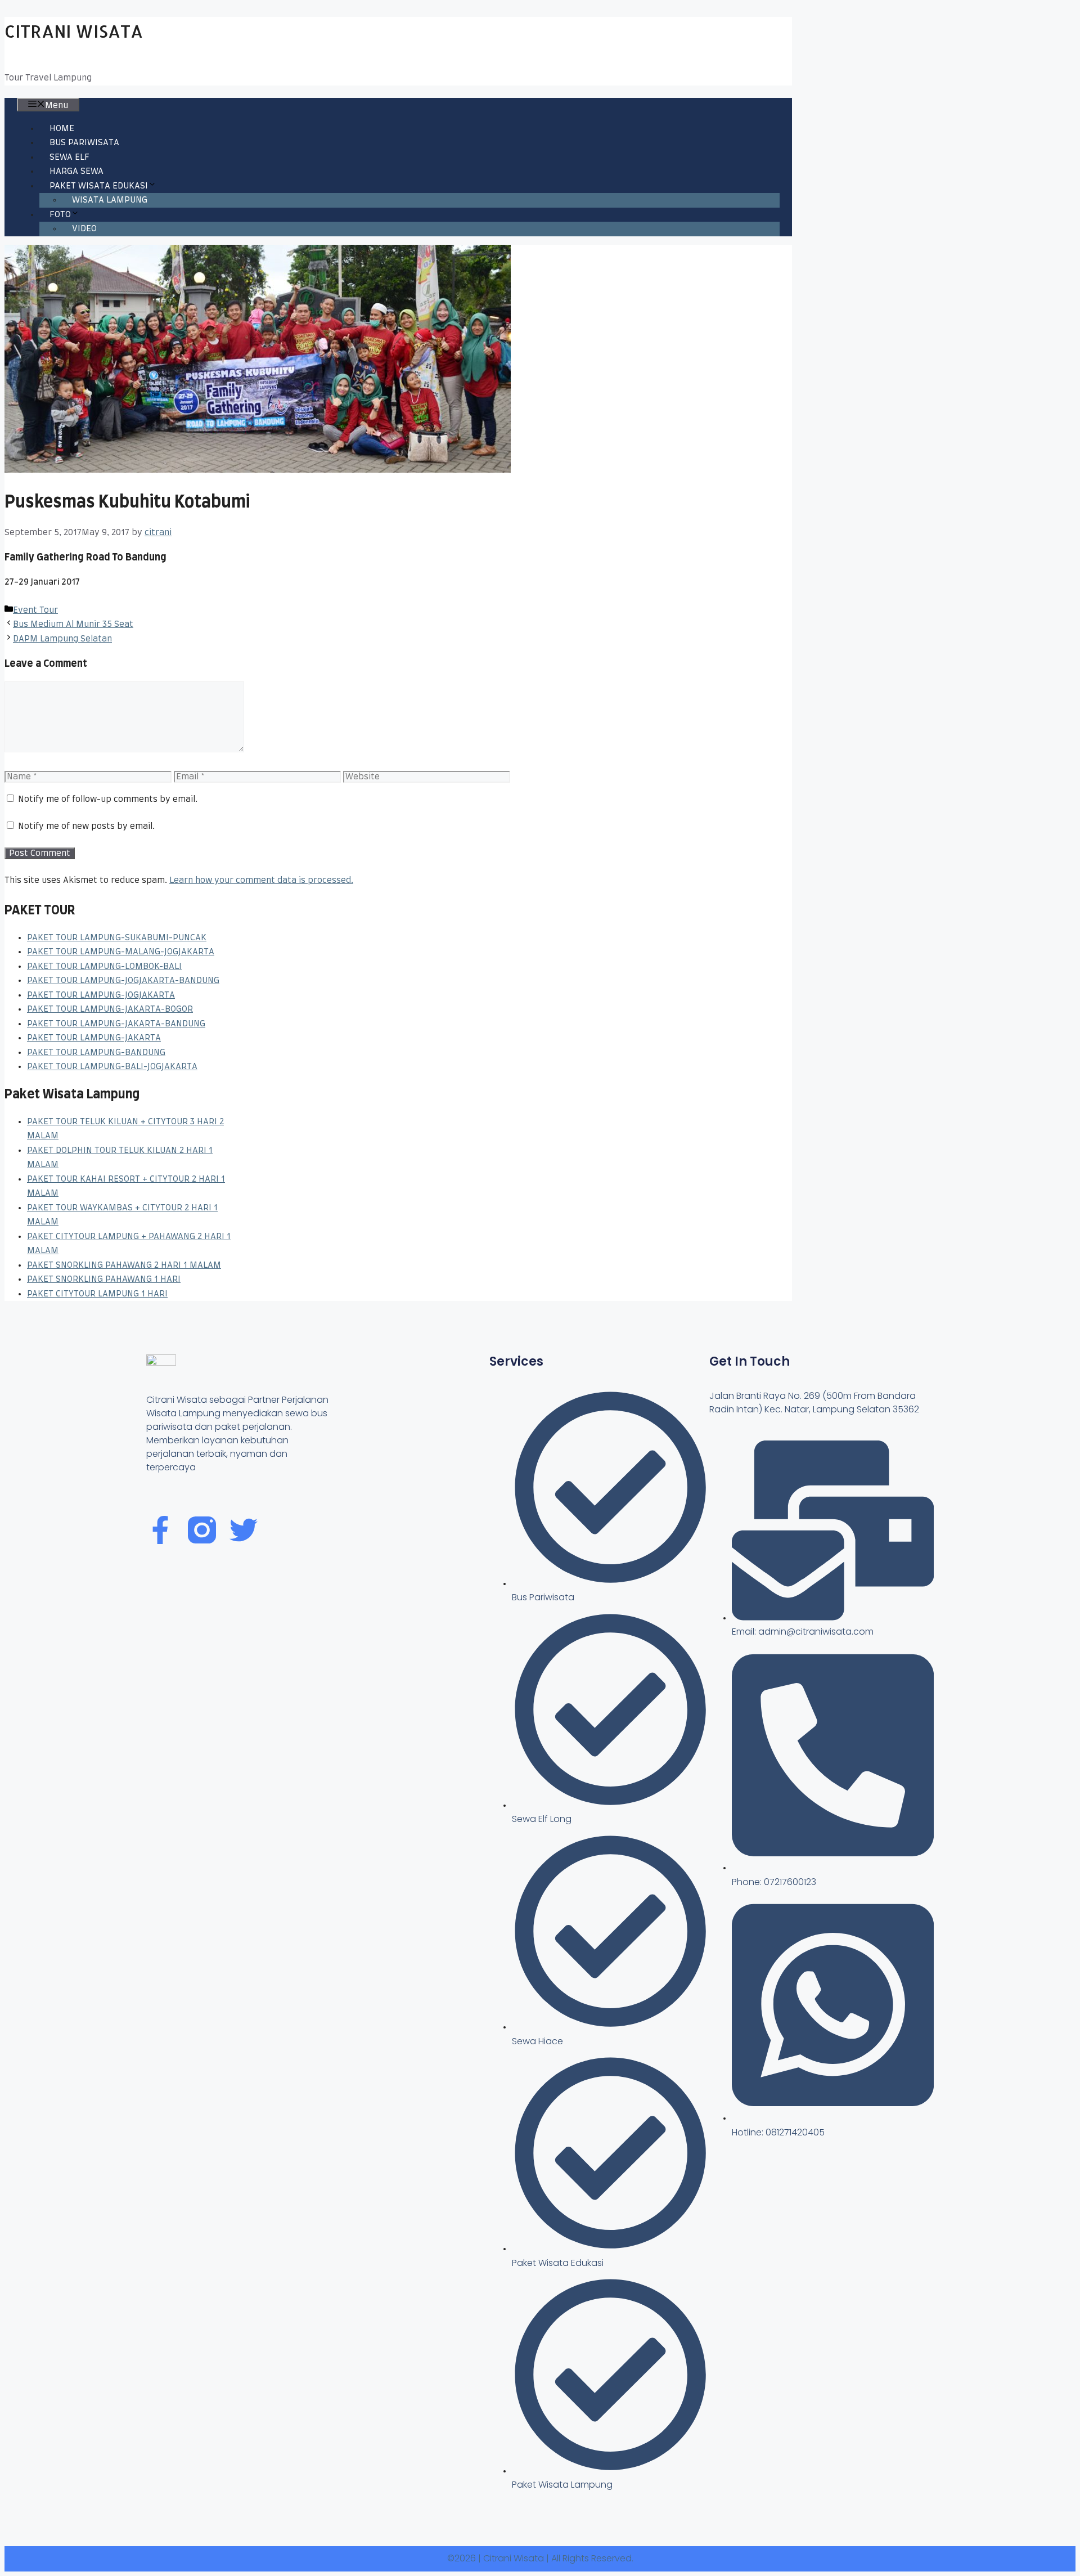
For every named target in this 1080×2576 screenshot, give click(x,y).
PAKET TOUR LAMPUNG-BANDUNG (96, 1053)
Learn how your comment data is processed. (261, 880)
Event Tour (35, 610)
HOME (62, 129)
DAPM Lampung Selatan (62, 639)
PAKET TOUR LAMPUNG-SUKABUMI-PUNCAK (117, 938)
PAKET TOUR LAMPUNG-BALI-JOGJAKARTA (112, 1067)
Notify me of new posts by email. (86, 826)
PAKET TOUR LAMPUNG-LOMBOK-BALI (104, 966)
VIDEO (84, 229)
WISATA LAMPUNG (110, 200)
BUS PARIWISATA (84, 143)
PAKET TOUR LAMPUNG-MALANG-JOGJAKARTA (121, 952)
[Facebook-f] (160, 1530)
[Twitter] (244, 1530)
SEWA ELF (69, 157)
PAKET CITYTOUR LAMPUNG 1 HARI (97, 1294)
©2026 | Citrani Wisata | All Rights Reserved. (540, 2558)
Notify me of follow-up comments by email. (108, 799)
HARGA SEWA (76, 171)
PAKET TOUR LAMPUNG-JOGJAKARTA (101, 995)
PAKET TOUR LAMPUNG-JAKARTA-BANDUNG (116, 1024)
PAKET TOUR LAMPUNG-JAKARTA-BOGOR (110, 1009)
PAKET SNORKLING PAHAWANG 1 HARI (104, 1279)
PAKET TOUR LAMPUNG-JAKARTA (94, 1038)
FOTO (60, 215)
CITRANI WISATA (74, 31)
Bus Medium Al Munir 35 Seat (73, 624)
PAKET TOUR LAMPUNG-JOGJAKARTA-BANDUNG (123, 980)
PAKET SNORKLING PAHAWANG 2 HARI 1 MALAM (124, 1265)
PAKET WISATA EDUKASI (99, 186)
